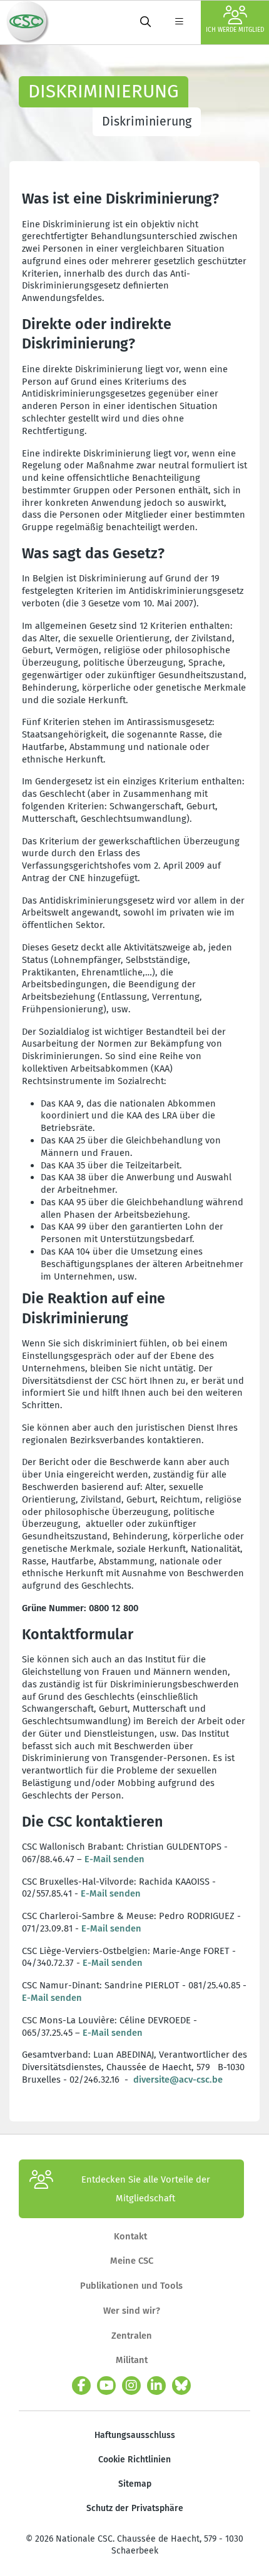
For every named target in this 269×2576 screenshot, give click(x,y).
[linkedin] (156, 2386)
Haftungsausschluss (135, 2435)
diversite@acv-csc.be (178, 2080)
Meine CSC (132, 2261)
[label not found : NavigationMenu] (179, 22)
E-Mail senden (116, 1859)
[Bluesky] (181, 2386)
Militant (132, 2360)
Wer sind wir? (132, 2311)
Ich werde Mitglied (235, 30)
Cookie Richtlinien (134, 2460)
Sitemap (135, 2484)
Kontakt (132, 2236)
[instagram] (131, 2386)
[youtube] (106, 2386)
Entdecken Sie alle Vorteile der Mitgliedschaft (146, 2189)
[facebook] (81, 2386)
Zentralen (132, 2336)
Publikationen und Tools (131, 2286)
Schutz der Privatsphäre (135, 2508)
